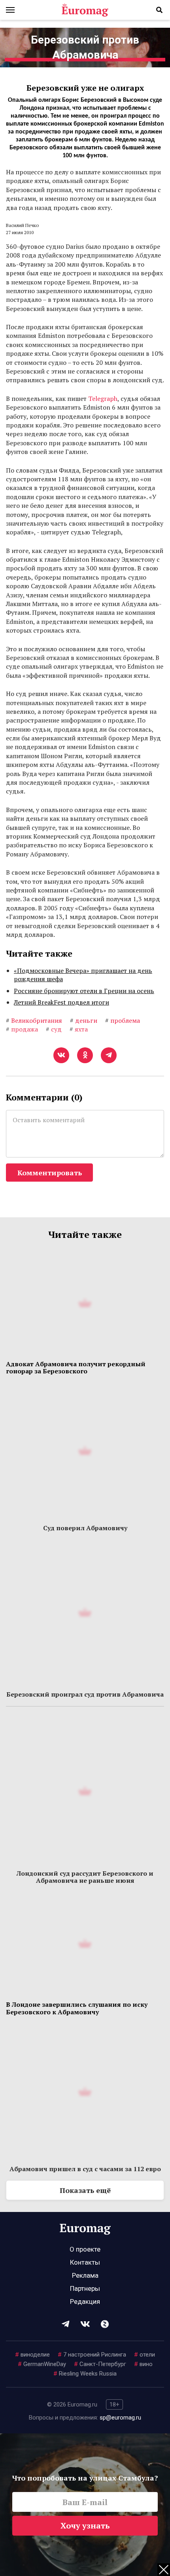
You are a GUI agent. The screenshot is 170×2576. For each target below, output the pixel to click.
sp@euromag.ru (120, 2418)
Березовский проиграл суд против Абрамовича (85, 1694)
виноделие (32, 2355)
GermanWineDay (42, 2364)
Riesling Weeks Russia (85, 2374)
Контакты (85, 2262)
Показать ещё (85, 2190)
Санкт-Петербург (100, 2364)
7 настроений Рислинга (92, 2355)
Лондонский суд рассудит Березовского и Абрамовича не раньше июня (85, 1877)
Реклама (85, 2275)
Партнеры (85, 2288)
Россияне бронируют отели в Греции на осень (84, 991)
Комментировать (50, 1173)
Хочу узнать (85, 2525)
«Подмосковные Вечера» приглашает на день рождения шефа (83, 975)
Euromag (85, 10)
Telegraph (103, 399)
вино (143, 2364)
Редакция (85, 2301)
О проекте (85, 2249)
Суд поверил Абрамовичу (85, 1528)
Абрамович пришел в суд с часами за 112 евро (85, 2169)
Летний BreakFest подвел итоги (61, 1002)
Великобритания (34, 1020)
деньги (84, 1020)
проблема (123, 1020)
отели (144, 2355)
